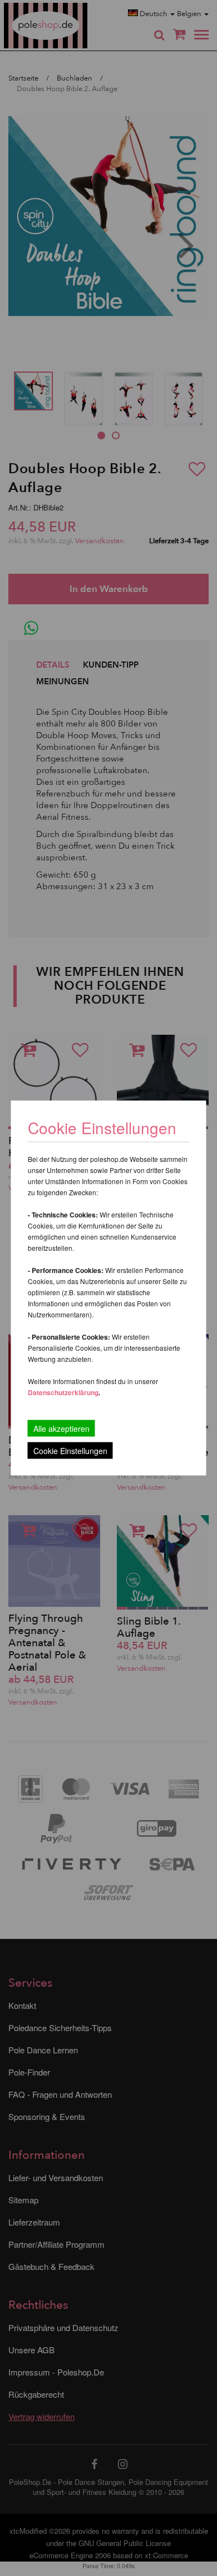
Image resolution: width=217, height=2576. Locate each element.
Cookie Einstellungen (70, 1451)
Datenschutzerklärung (63, 1392)
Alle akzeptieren (61, 1429)
